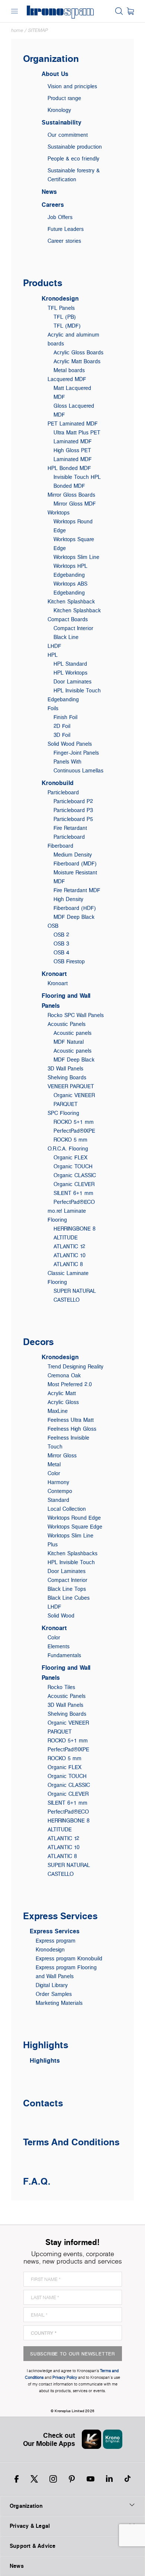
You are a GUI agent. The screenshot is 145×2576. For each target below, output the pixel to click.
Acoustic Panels (67, 1024)
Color (54, 1473)
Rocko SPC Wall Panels (76, 1015)
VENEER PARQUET (71, 1086)
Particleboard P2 (73, 801)
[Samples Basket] (130, 11)
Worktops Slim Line (76, 557)
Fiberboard (60, 846)
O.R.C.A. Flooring (68, 1148)
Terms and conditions (71, 2142)
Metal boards (69, 370)
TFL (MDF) (67, 326)
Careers (53, 205)
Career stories (64, 241)
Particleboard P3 (73, 810)
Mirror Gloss (62, 1455)
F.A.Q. (37, 2181)
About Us (55, 74)
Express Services (60, 1916)
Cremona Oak (64, 1375)
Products (43, 283)
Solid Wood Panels (70, 744)
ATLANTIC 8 (68, 1264)
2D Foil (62, 726)
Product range (64, 98)
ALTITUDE (66, 1237)
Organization (51, 58)
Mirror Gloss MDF (75, 504)
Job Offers (60, 217)
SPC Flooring (63, 1113)
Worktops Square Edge (75, 1527)
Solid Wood (61, 1615)
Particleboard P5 (73, 819)
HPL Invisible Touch (77, 690)
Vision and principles (72, 86)
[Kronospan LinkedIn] (109, 2479)
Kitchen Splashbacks (72, 1553)
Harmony (58, 1482)
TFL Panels (61, 308)
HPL (53, 655)
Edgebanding (63, 699)
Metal (54, 1464)
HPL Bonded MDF (69, 468)
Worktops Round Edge (74, 1518)
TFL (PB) (65, 317)
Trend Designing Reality (75, 1366)
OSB (53, 926)
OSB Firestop (69, 961)
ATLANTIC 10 (70, 1255)
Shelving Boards (67, 1077)
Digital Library (52, 1985)
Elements (59, 1646)
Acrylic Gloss (63, 1402)
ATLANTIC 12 (69, 1246)
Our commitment (68, 135)
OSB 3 (61, 943)
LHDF (54, 646)
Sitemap (38, 30)
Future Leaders (66, 229)
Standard (58, 1500)
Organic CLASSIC (75, 1175)
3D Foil (62, 735)
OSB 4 (61, 952)
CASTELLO (67, 1300)
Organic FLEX (70, 1157)
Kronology (59, 110)
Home (17, 30)
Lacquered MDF (67, 379)
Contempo (60, 1491)
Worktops (59, 512)
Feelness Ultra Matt (71, 1420)
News (49, 192)
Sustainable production (75, 147)
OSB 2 (61, 935)
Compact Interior (73, 628)
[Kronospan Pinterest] (72, 2479)
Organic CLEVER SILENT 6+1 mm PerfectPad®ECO (74, 1193)
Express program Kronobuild (69, 1958)
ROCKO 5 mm (70, 1140)
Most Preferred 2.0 (70, 1384)
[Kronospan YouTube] (91, 2479)
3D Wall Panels (65, 1068)
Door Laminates (72, 681)
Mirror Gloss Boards (71, 495)
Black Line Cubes (69, 1598)
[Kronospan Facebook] (17, 2479)
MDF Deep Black (74, 917)
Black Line (66, 637)
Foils (53, 708)
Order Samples (54, 1994)
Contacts (43, 2103)
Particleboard (63, 792)
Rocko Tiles (61, 1687)
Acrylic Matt (62, 1393)
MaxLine (58, 1411)
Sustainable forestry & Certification (74, 175)
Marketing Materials (59, 2003)
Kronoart (54, 974)
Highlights (46, 2045)
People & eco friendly (73, 158)
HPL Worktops (70, 673)
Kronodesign (60, 298)
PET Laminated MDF (73, 423)
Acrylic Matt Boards (77, 361)
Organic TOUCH (73, 1166)
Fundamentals (64, 1655)
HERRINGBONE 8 (75, 1229)
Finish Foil (65, 717)
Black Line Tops (67, 1589)
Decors (38, 1342)
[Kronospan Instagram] (53, 2479)
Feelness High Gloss (72, 1429)
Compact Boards (68, 619)
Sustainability (62, 122)
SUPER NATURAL (75, 1291)
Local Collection (67, 1509)
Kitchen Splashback (71, 601)
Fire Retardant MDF (77, 890)
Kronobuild (58, 783)
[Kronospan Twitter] (34, 2479)
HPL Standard (70, 664)
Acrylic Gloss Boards (78, 352)
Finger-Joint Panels (76, 753)
